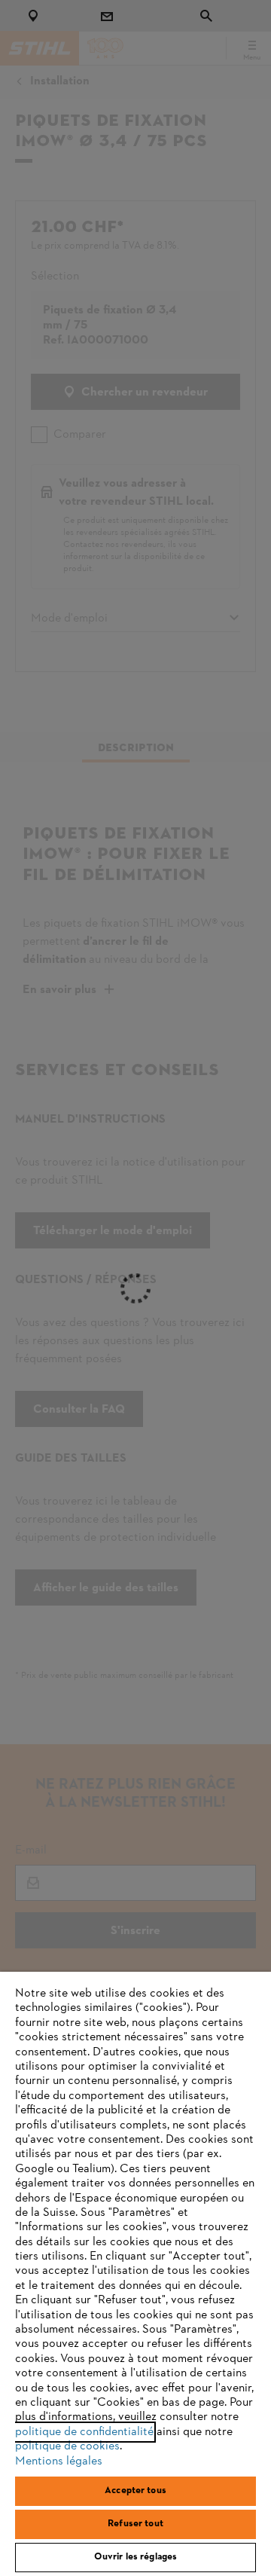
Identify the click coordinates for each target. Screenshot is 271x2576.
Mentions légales (59, 2461)
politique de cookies (67, 2446)
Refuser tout (135, 2524)
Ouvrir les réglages (135, 2557)
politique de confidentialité (84, 2432)
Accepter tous (135, 2491)
